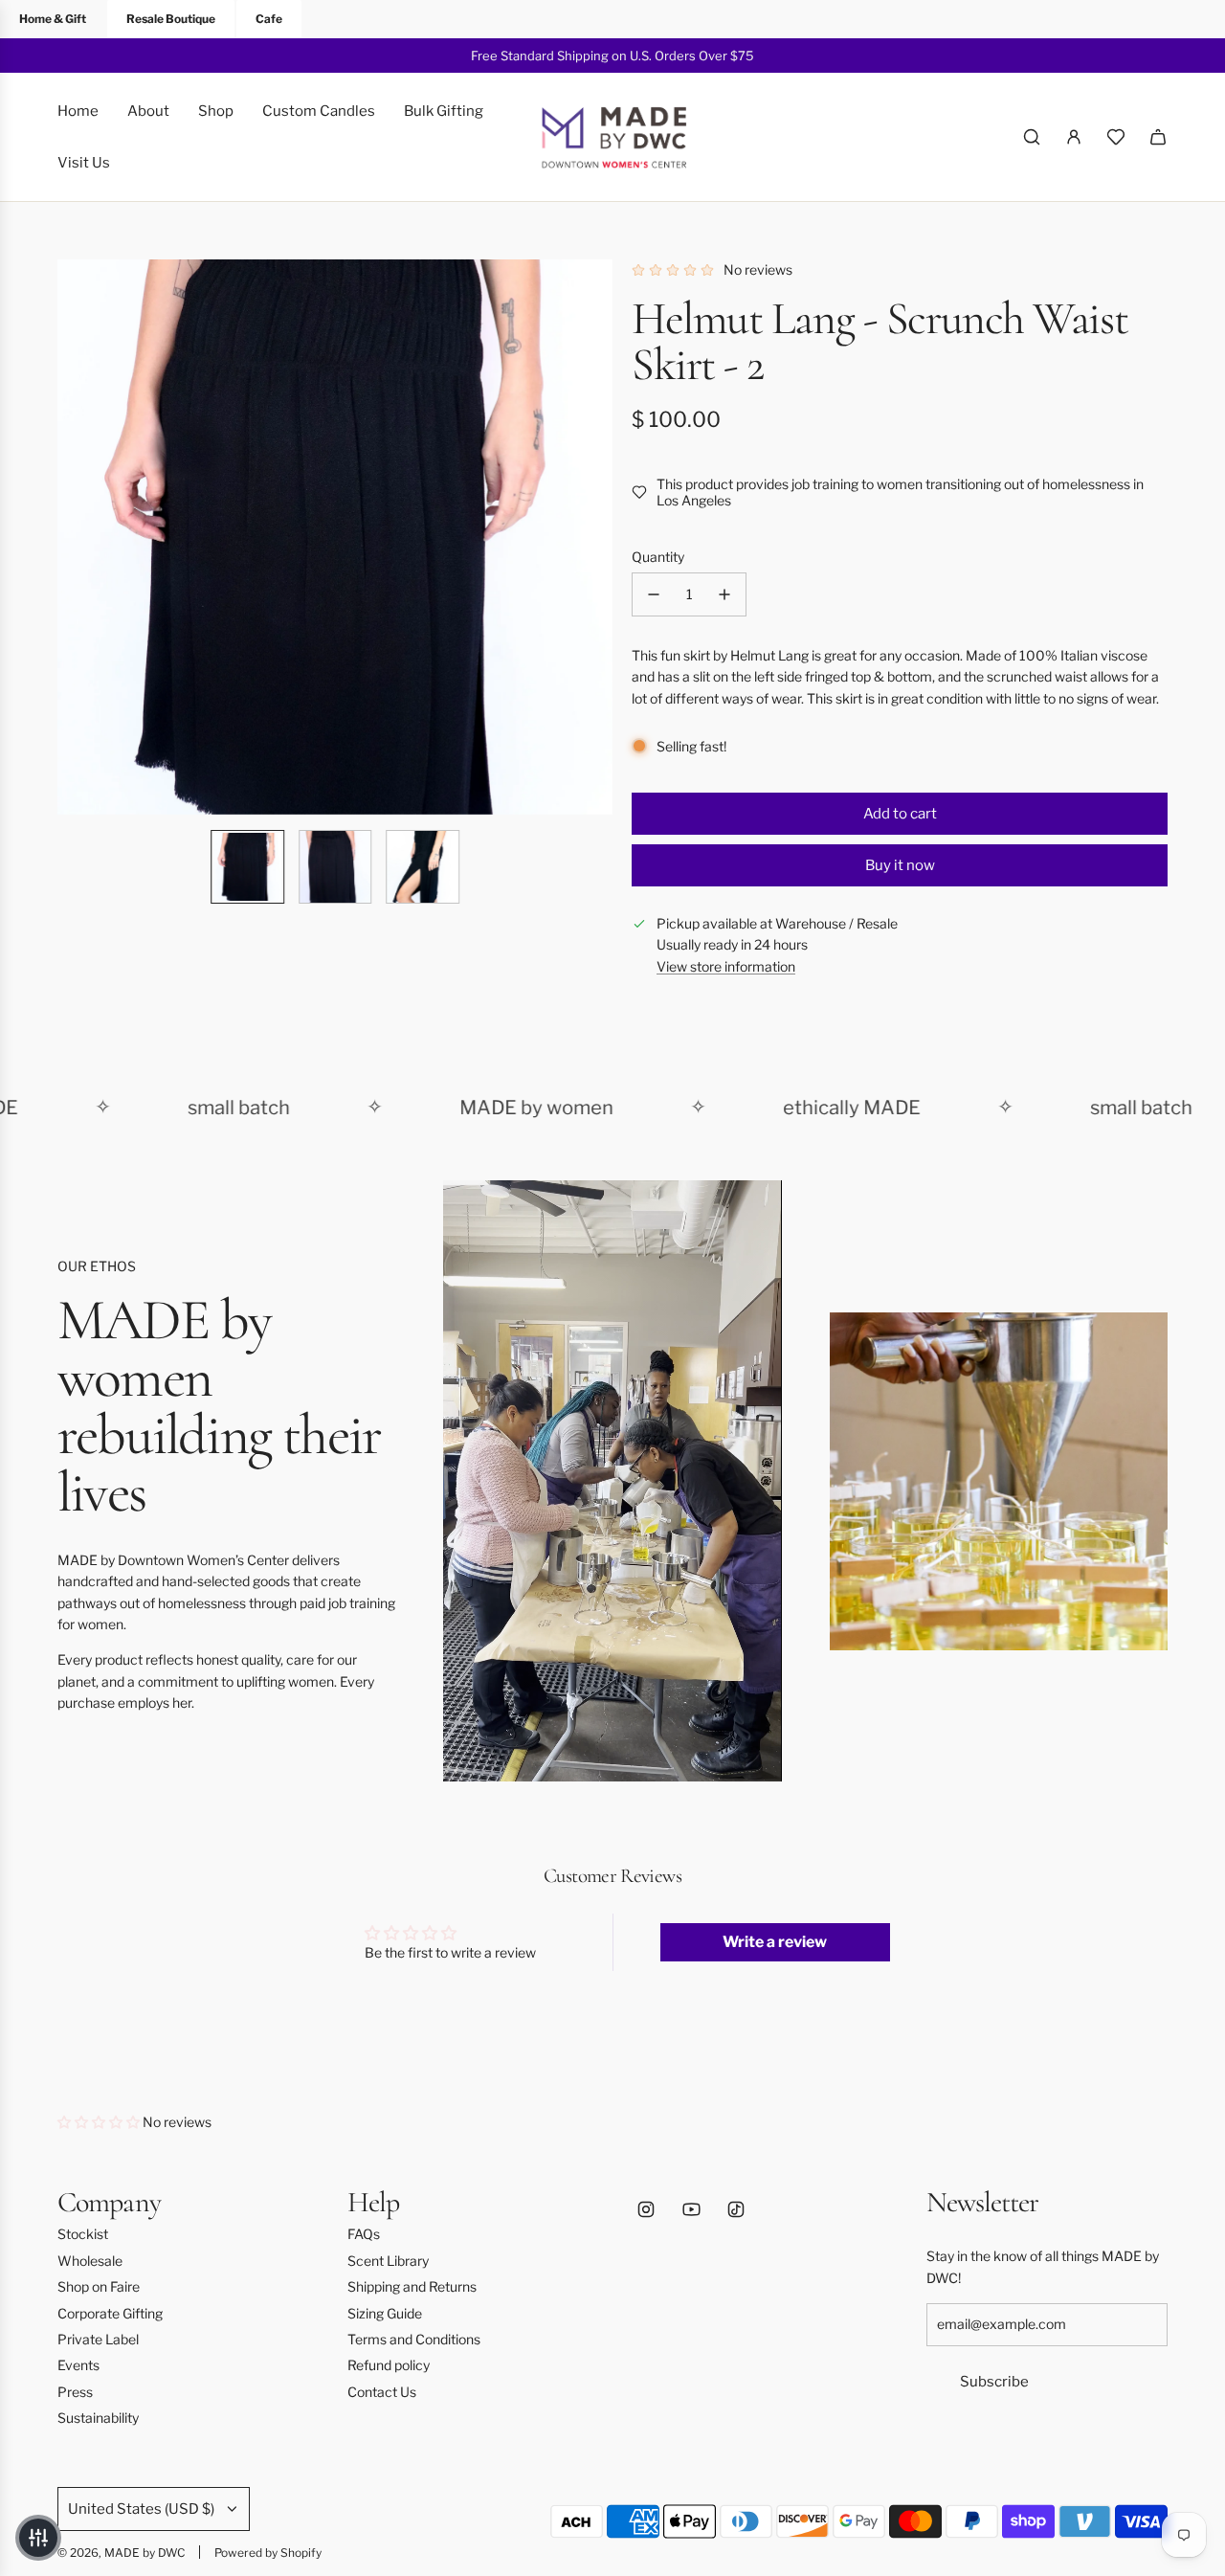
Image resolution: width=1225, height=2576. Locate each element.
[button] (73, 537)
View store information (726, 966)
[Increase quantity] (724, 594)
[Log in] (1074, 137)
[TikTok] (736, 2209)
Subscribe (994, 2382)
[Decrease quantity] (654, 594)
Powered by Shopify (268, 2553)
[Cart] (1158, 137)
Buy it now (900, 865)
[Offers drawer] (1116, 137)
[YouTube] (691, 2209)
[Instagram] (646, 2209)
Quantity (658, 557)
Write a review (775, 1942)
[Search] (1032, 137)
